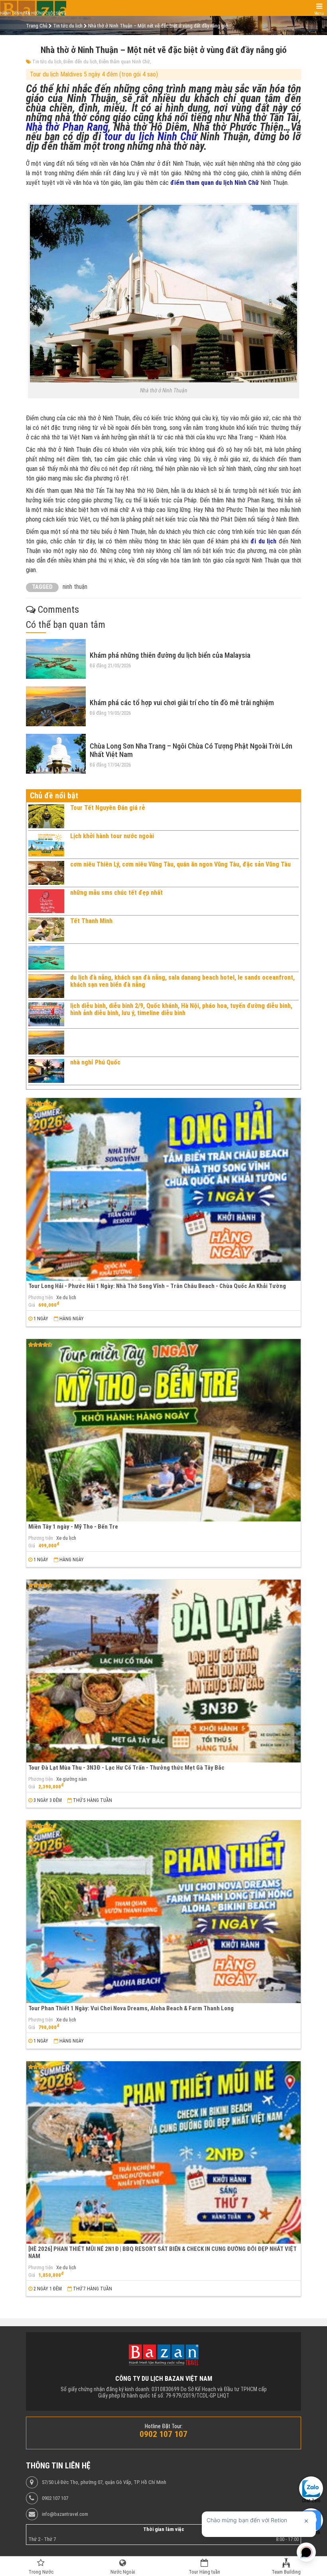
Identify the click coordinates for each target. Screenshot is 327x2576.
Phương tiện (41, 1298)
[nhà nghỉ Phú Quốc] (46, 1071)
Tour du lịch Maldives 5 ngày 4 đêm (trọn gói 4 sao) (94, 74)
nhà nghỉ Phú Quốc (95, 1062)
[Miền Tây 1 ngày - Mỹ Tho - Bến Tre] (163, 1430)
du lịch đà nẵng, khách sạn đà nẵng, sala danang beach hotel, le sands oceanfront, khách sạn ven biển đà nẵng (182, 981)
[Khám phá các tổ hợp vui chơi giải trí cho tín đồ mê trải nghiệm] (56, 706)
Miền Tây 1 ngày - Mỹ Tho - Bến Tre (73, 1527)
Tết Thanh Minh (91, 921)
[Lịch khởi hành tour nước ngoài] (46, 845)
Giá (32, 1305)
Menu (319, 13)
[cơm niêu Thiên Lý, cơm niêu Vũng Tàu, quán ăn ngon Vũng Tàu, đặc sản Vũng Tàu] (46, 873)
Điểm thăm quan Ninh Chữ (124, 62)
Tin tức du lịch (47, 62)
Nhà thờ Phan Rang (67, 127)
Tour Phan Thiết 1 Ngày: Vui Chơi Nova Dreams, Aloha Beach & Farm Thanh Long (131, 2008)
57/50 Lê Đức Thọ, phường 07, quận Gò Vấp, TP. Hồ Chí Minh (104, 2482)
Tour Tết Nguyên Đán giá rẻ (108, 808)
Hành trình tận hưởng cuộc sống (33, 13)
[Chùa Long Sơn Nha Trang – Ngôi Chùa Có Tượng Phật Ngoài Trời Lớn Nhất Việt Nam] (56, 754)
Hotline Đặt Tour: (164, 2426)
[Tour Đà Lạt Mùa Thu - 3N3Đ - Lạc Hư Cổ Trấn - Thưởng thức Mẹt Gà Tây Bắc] (163, 1671)
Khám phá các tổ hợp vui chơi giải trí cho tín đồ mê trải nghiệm (182, 703)
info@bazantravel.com (65, 2514)
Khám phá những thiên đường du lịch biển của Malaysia (170, 655)
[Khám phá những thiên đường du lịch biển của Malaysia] (56, 659)
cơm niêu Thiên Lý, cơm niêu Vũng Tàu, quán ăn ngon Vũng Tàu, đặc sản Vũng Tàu (180, 864)
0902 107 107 (55, 2498)
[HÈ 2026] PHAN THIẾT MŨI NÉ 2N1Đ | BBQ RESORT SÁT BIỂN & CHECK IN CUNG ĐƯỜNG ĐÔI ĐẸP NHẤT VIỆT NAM (163, 2252)
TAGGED (42, 587)
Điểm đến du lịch (80, 62)
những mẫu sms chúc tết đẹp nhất (116, 893)
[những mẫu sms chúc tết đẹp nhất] (46, 901)
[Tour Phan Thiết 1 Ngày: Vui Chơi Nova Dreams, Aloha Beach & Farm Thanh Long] (163, 1912)
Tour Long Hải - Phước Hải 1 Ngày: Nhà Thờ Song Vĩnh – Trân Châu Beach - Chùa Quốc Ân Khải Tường (157, 1286)
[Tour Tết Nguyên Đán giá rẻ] (46, 816)
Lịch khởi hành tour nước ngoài (112, 836)
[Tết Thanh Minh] (46, 929)
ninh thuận (75, 587)
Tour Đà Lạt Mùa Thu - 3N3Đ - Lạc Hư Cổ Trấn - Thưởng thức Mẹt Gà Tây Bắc (126, 1768)
